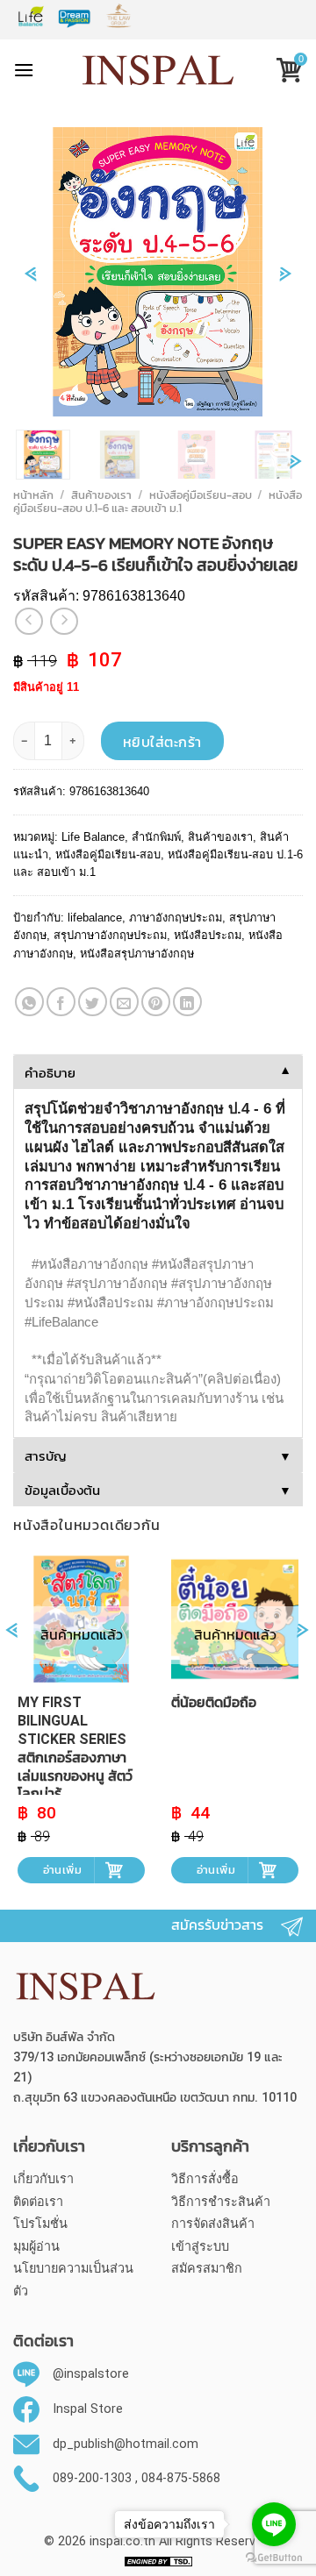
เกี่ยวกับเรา (43, 2179)
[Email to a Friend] (124, 1002)
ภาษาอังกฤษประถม (176, 918)
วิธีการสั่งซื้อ (205, 2179)
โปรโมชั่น (40, 2224)
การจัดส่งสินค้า (213, 2224)
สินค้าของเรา (101, 495)
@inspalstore (91, 2375)
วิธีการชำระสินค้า (221, 2202)
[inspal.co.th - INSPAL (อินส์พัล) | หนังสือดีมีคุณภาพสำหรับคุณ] (158, 70)
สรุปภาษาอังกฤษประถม (110, 935)
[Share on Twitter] (93, 1002)
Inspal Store (88, 2409)
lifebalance (95, 918)
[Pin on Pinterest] (156, 1002)
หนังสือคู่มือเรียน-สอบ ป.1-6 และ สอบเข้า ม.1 (158, 502)
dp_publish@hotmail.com (126, 2444)
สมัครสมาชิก (207, 2269)
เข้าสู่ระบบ (200, 2247)
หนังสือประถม (208, 935)
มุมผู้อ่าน (36, 2247)
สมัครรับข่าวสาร (217, 1925)
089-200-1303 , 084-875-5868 (136, 2478)
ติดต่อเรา (38, 2202)
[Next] (286, 283)
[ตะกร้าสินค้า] (283, 72)
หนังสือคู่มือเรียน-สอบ (201, 495)
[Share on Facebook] (61, 1002)
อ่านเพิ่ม (62, 1870)
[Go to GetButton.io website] (274, 2558)
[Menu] (24, 70)
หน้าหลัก (33, 495)
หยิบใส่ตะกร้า (162, 742)
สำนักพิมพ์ (156, 837)
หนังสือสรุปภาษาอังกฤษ (137, 954)
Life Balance (93, 837)
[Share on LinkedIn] (187, 1002)
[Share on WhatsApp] (29, 1002)
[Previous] (30, 283)
